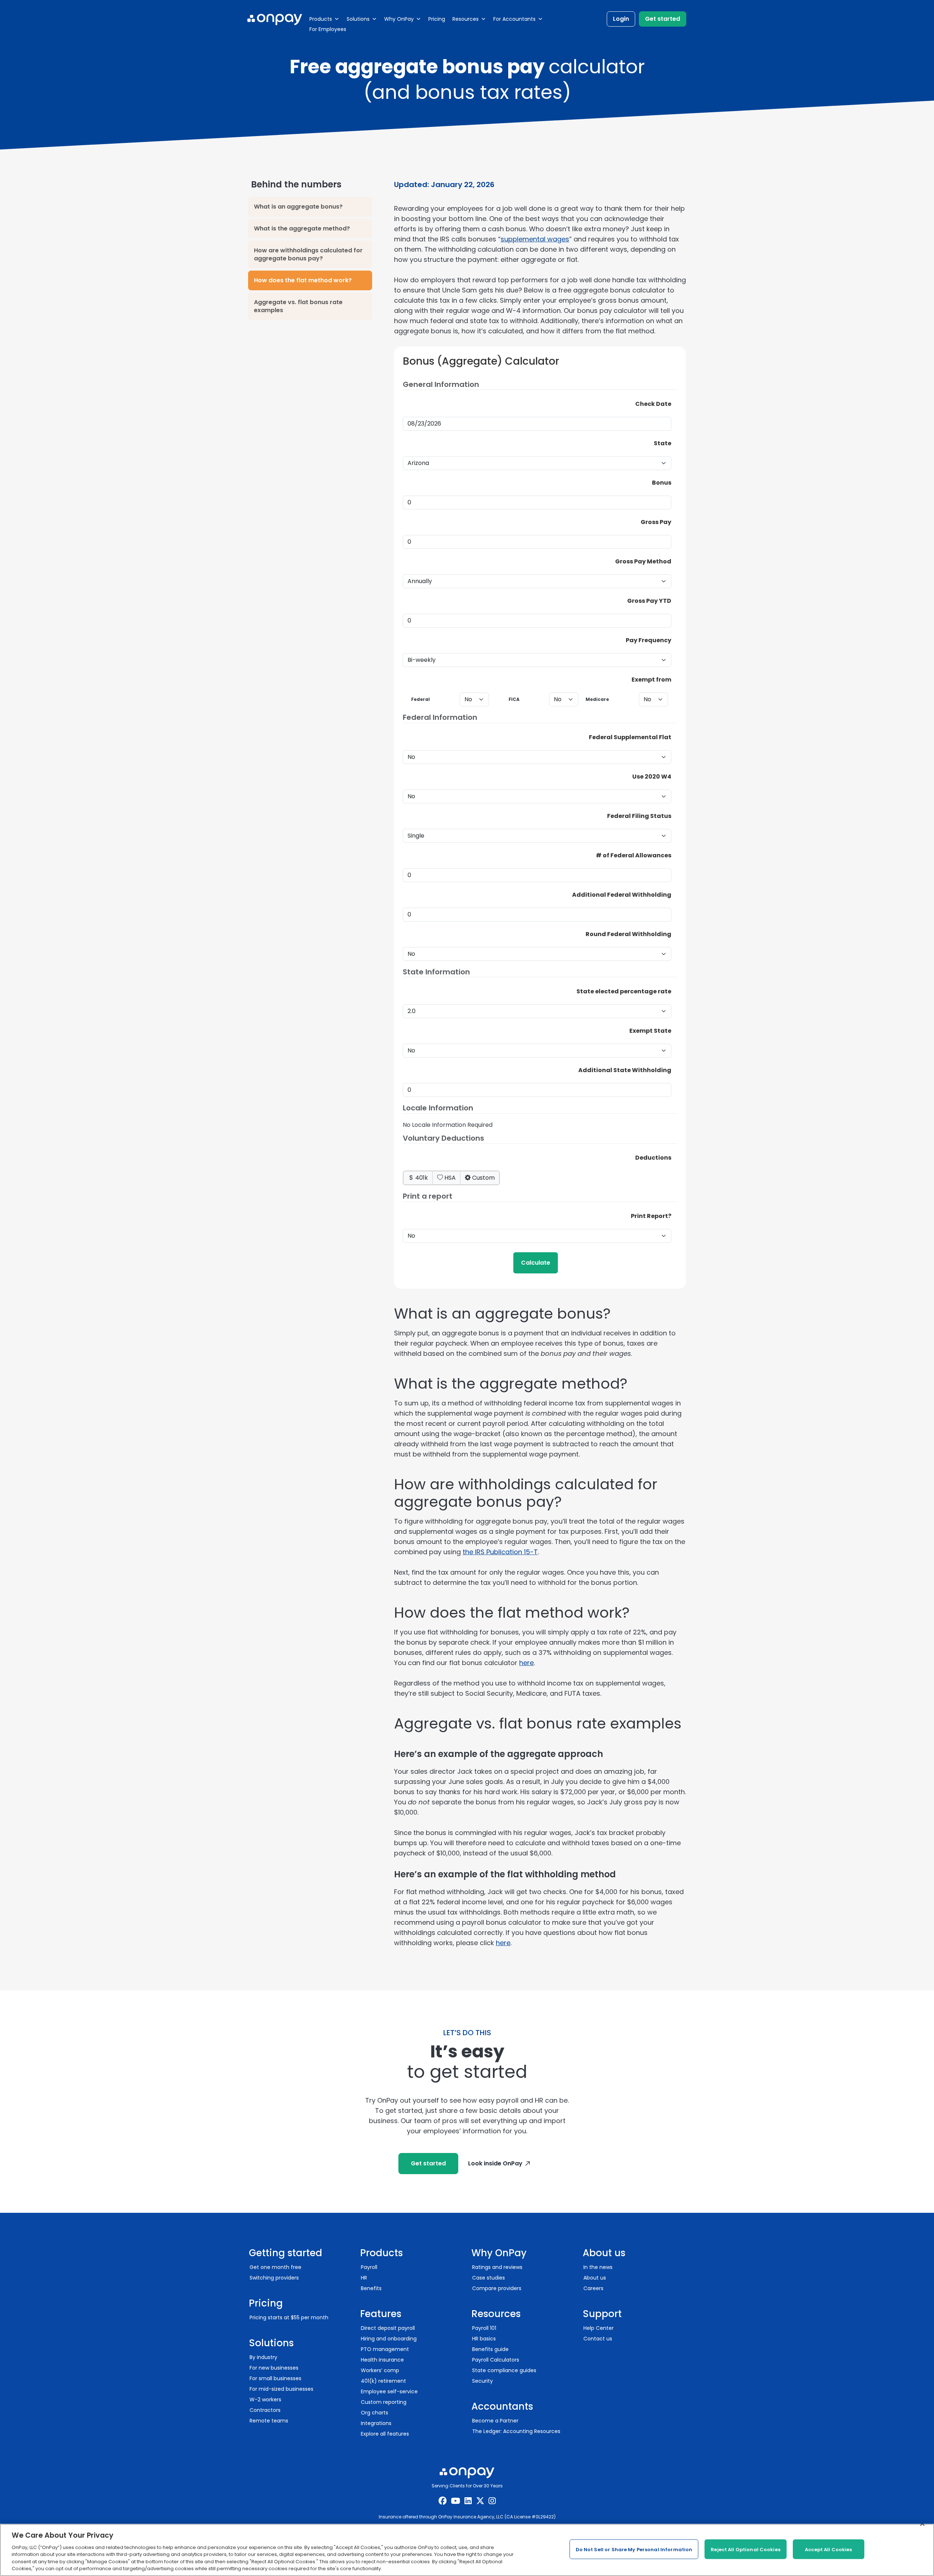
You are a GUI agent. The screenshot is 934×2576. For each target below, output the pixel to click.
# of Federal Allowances (634, 855)
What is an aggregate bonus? (298, 207)
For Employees (328, 29)
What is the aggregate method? (302, 228)
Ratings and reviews (497, 2267)
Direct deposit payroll (388, 2328)
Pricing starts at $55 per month (289, 2317)
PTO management (385, 2349)
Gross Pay (656, 522)
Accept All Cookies (828, 2549)
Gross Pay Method (643, 561)
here (526, 1663)
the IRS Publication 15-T (500, 1552)
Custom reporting (384, 2402)
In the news (598, 2267)
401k (421, 1178)
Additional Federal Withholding (622, 895)
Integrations (376, 2423)
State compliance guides (504, 2370)
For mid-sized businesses (281, 2389)
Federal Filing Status (639, 816)
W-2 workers (265, 2400)
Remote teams (269, 2421)
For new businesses (274, 2368)
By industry (263, 2357)
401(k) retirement (383, 2381)
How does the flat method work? (303, 280)
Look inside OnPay (495, 2163)
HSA (449, 1178)
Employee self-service (389, 2391)
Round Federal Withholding (628, 934)
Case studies (489, 2278)
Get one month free (275, 2267)
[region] (467, 2550)
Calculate (536, 1263)
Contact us (598, 2339)
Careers (593, 2288)
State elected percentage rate (624, 991)
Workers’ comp (380, 2370)
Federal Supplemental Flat (630, 737)
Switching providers (274, 2278)
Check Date (653, 404)
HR (364, 2278)
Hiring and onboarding (389, 2339)
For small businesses (275, 2378)
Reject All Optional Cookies (746, 2549)
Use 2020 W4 (652, 777)
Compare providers (497, 2288)
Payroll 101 (484, 2328)
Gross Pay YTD (649, 601)
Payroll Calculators (496, 2360)
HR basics (484, 2339)
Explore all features (385, 2434)
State (663, 443)
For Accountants (514, 19)
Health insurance (382, 2360)
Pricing (437, 19)
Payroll (369, 2267)
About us (595, 2278)
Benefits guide (490, 2349)
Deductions (653, 1158)
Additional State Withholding (625, 1070)
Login (621, 19)
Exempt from (651, 680)
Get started (663, 19)
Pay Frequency (649, 640)
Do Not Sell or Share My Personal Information (634, 2549)
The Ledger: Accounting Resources (516, 2431)
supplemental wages (535, 239)
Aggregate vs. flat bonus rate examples (298, 306)
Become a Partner (495, 2421)
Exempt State (650, 1031)
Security (483, 2381)
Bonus (662, 483)
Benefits (371, 2288)
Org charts (375, 2413)
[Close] (922, 2524)
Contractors (265, 2410)
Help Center (599, 2328)
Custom (483, 1178)
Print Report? (651, 1216)
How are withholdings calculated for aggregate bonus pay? (308, 254)
